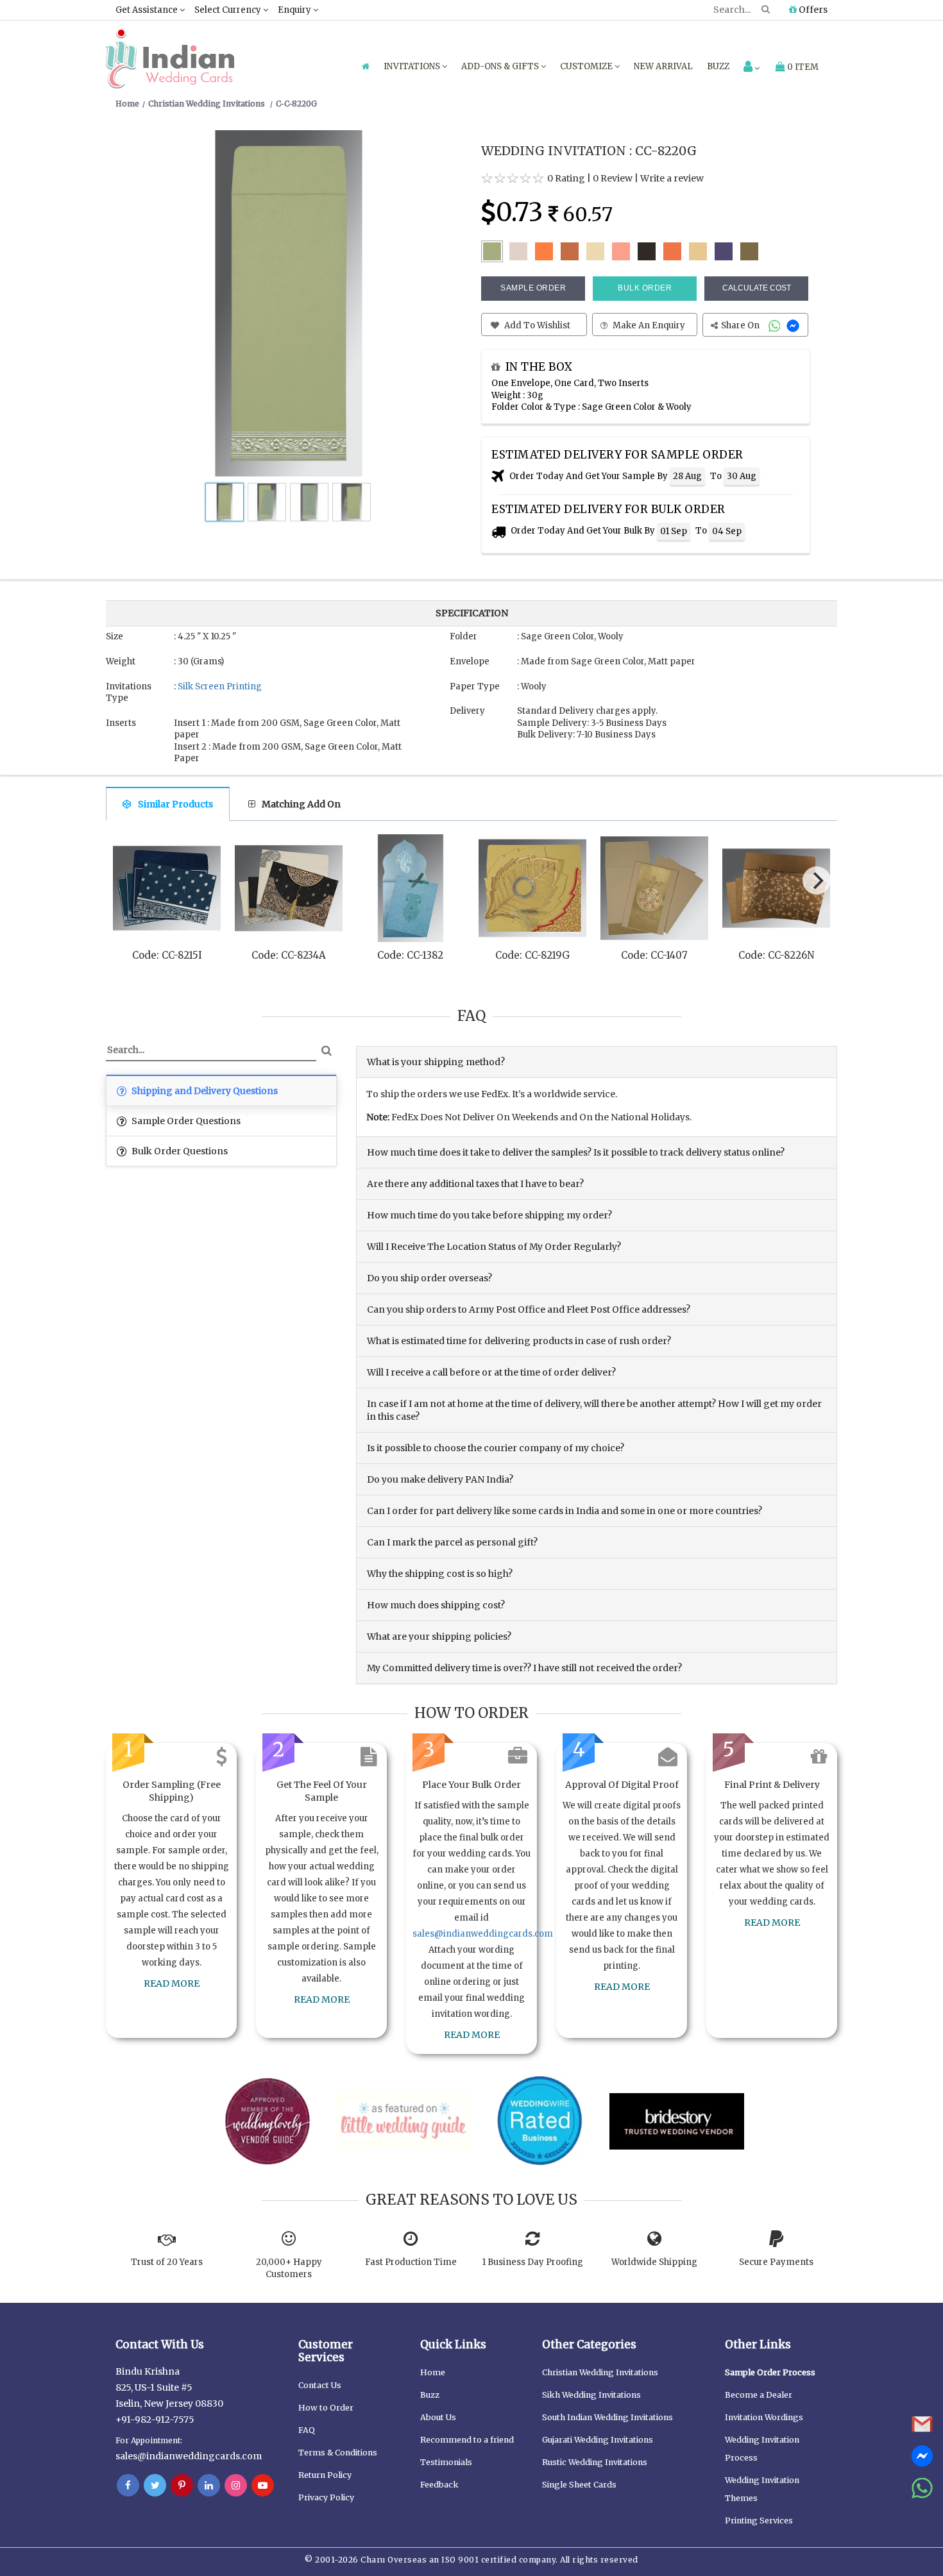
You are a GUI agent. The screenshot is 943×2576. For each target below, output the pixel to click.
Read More (172, 1983)
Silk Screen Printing (220, 686)
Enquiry (295, 10)
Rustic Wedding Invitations (595, 2462)
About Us (438, 2417)
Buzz (718, 66)
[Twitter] (155, 2486)
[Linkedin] (209, 2486)
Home (433, 2372)
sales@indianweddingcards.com (483, 1934)
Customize (587, 66)
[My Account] (752, 68)
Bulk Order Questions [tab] (179, 1151)
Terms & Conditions (338, 2453)
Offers (812, 10)
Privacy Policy (326, 2497)
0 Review (613, 178)
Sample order (533, 288)
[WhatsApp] (776, 325)
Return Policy (325, 2475)
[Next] (817, 880)
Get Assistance (148, 10)
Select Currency (229, 10)
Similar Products (175, 804)
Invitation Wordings (764, 2417)
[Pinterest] (182, 2486)
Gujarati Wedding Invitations (598, 2440)
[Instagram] (236, 2486)
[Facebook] (128, 2486)
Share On (741, 325)
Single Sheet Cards (579, 2485)
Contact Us (320, 2385)
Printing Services (759, 2521)
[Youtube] (263, 2486)
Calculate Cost (757, 288)
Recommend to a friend (467, 2440)
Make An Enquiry (648, 325)
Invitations (413, 66)
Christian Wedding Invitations (600, 2372)
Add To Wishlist (536, 325)
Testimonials (446, 2462)
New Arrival (663, 66)
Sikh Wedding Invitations (591, 2395)
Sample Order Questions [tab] (185, 1121)
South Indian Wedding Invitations (607, 2417)
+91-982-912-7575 (155, 2420)
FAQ (307, 2430)
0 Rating (566, 178)
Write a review (672, 178)
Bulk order (645, 288)
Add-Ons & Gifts (501, 66)
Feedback (439, 2485)
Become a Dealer (759, 2395)
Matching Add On (301, 804)
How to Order (326, 2408)
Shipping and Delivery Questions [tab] (204, 1091)
